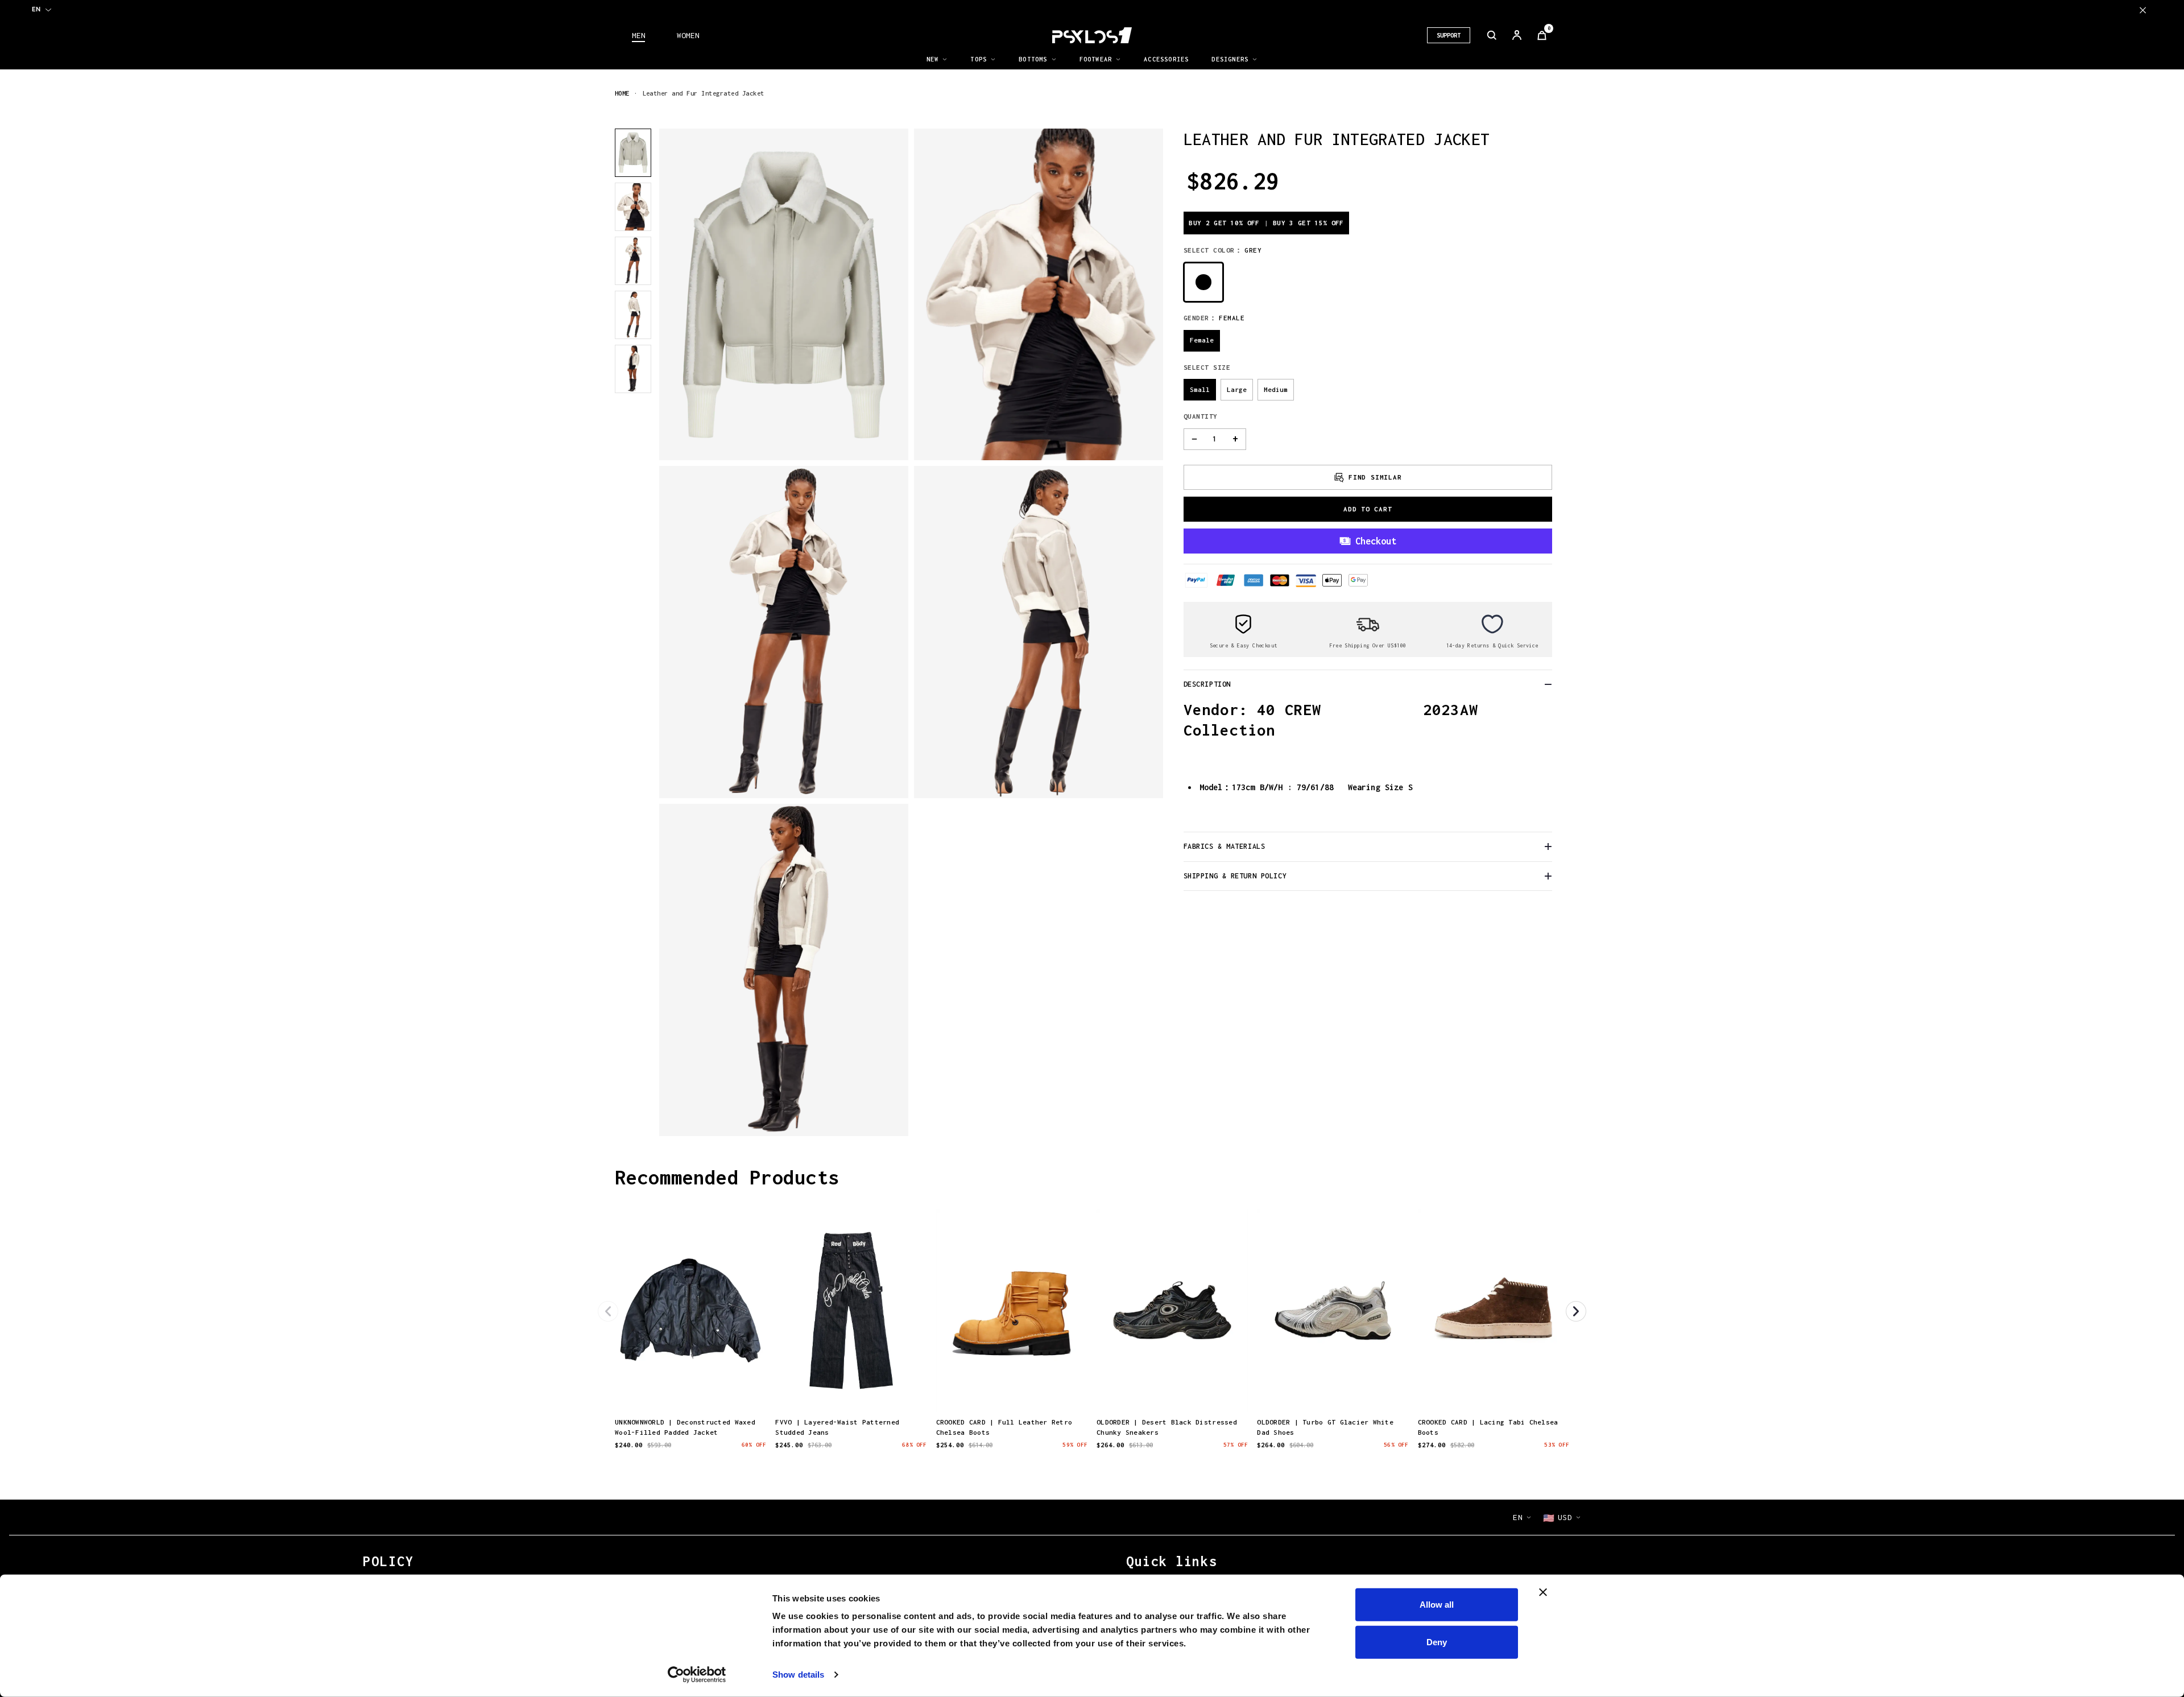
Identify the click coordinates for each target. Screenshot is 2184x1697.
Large (1237, 389)
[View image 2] (633, 207)
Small (1200, 389)
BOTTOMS (1033, 59)
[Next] (1576, 1311)
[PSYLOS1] (1092, 35)
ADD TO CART (1368, 509)
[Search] (1492, 35)
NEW (933, 59)
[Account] (1517, 35)
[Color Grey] (1203, 282)
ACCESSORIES (1166, 59)
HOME (622, 93)
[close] (2143, 10)
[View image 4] (633, 315)
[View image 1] (633, 153)
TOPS (979, 59)
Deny (1437, 1642)
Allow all (1437, 1605)
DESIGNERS (1230, 59)
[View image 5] (633, 369)
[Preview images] (690, 1391)
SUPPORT (1449, 35)
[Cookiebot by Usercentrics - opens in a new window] (697, 1675)
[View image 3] (633, 261)
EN (36, 9)
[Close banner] (1543, 1592)
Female (1202, 340)
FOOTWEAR (1096, 59)
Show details (798, 1675)
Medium (1276, 389)
